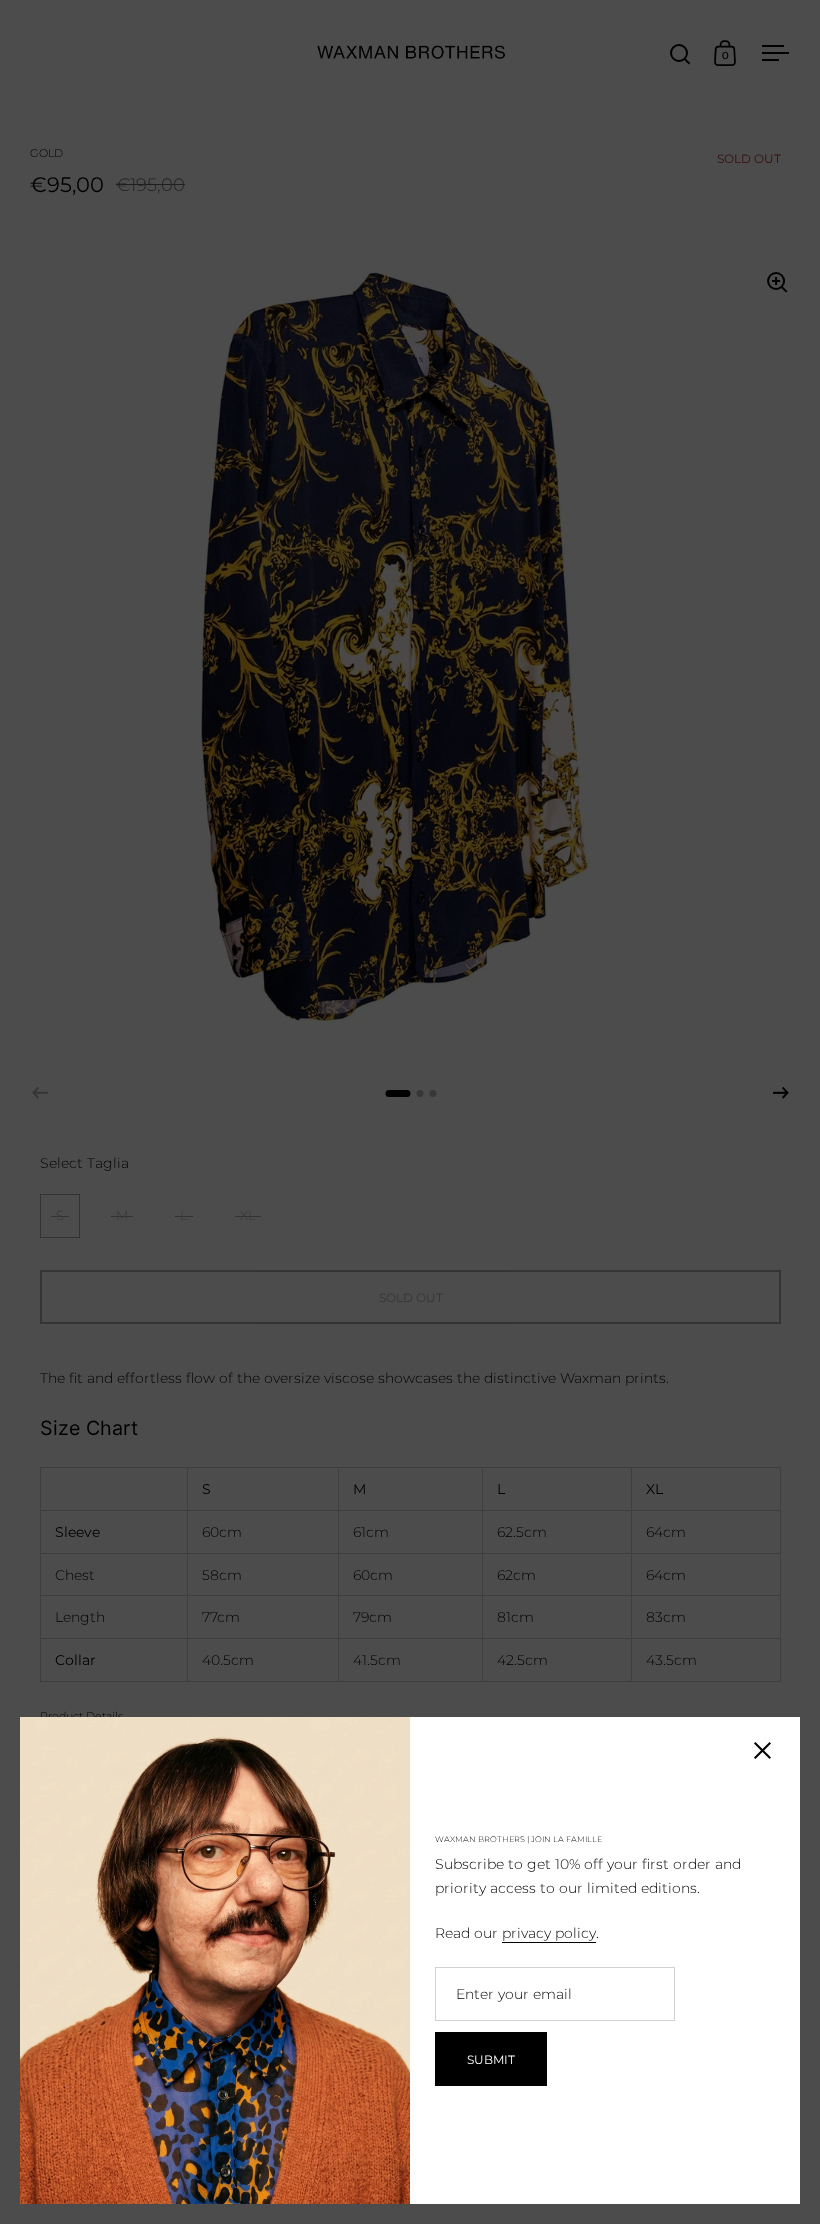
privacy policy (549, 1933)
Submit (491, 2059)
